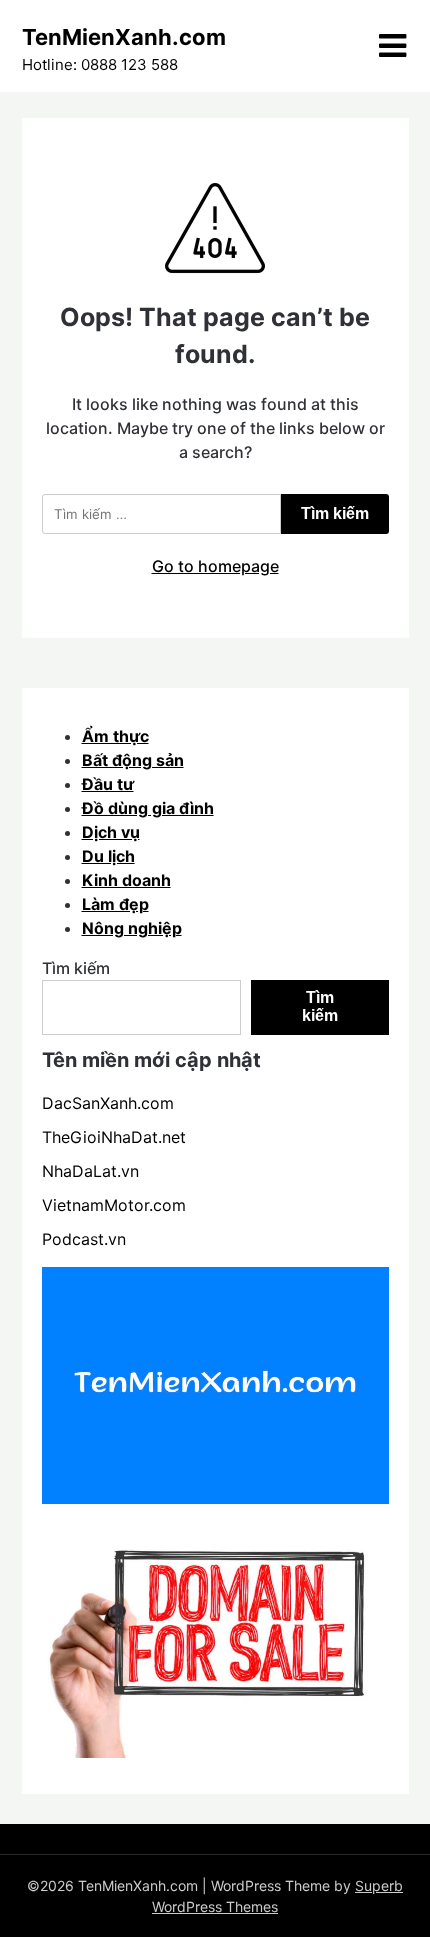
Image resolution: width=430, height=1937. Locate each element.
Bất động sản (133, 760)
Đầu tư (108, 784)
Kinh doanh (126, 880)
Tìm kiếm (76, 968)
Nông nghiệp (132, 928)
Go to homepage (215, 566)
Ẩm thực (115, 736)
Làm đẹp (115, 904)
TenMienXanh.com (124, 37)
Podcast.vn (84, 1239)
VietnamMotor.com (114, 1205)
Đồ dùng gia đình (148, 808)
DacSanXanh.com (108, 1103)
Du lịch (108, 856)
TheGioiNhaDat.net (114, 1137)
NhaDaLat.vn (90, 1171)
